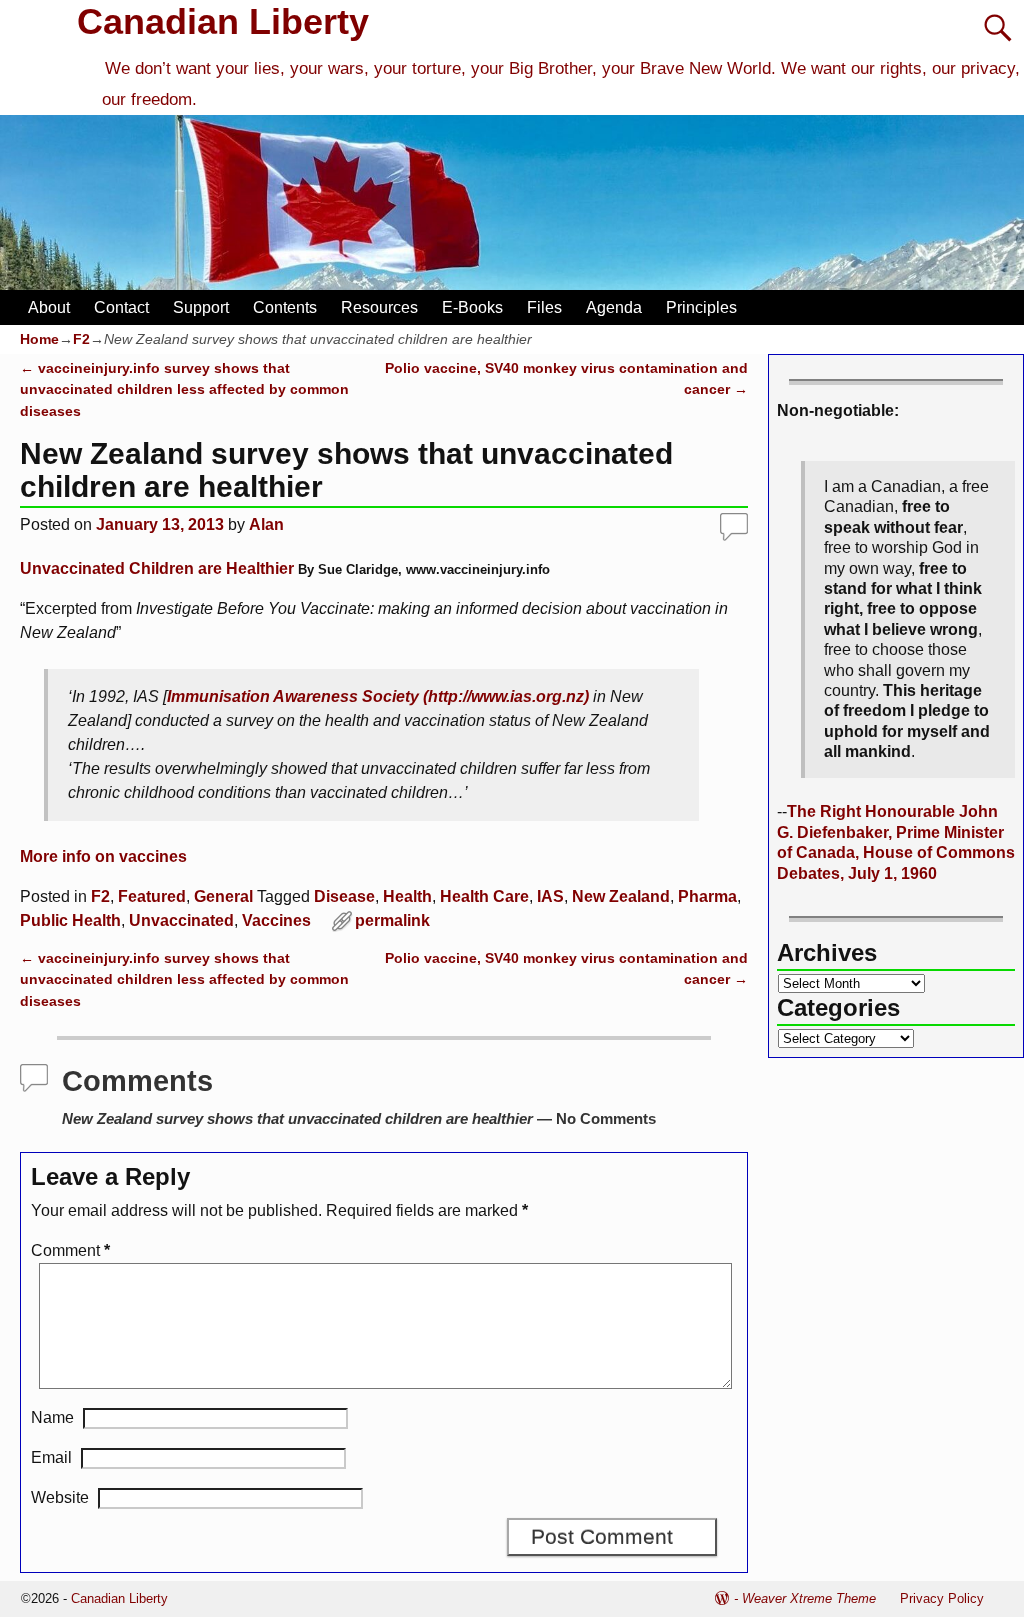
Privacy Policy (942, 1598)
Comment (70, 1250)
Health (407, 896)
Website (60, 1497)
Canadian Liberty (223, 21)
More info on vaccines (103, 856)
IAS (550, 896)
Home (39, 339)
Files (544, 307)
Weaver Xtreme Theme (809, 1598)
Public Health (70, 920)
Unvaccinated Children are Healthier (157, 568)
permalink (392, 920)
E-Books (472, 307)
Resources (379, 307)
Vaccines (276, 920)
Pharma (707, 896)
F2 (81, 339)
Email (51, 1457)
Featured (152, 896)
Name (52, 1417)
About (49, 307)
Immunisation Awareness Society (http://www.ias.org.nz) (378, 696)
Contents (285, 307)
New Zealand (621, 896)
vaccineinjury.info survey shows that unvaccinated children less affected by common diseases (184, 389)
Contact (121, 307)
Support (201, 307)
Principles (701, 307)
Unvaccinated (181, 920)
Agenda (614, 307)
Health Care (484, 896)
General (223, 896)
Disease (344, 896)
